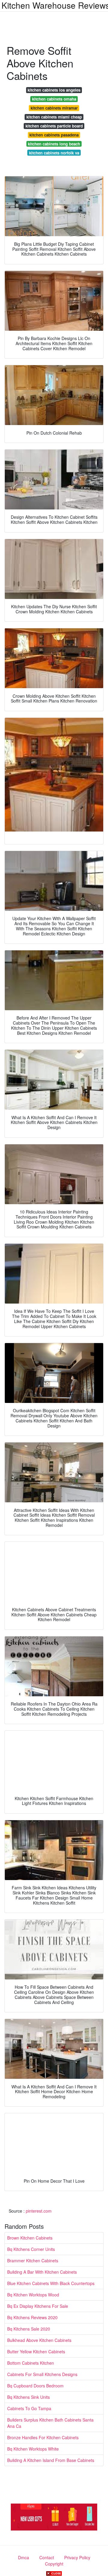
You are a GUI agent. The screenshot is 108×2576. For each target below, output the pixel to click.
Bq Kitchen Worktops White (33, 2449)
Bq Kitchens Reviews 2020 (32, 2317)
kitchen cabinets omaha (54, 99)
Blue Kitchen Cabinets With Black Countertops (51, 2283)
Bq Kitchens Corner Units (31, 2249)
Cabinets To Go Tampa (29, 2408)
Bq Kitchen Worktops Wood (33, 2295)
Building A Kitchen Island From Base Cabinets (51, 2460)
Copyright (54, 2564)
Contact (47, 2557)
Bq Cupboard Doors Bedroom (35, 2386)
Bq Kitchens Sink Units (28, 2397)
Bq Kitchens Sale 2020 (29, 2329)
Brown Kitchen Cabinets (30, 2238)
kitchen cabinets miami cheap (54, 117)
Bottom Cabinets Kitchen (31, 2363)
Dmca (24, 2557)
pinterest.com (39, 2211)
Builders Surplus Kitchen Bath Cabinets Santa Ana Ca (50, 2423)
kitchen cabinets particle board (54, 126)
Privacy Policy (77, 2557)
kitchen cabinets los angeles (54, 90)
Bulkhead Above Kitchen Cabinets (39, 2340)
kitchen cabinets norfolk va (54, 153)
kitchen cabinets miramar (54, 108)
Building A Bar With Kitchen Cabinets (42, 2272)
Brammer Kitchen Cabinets (33, 2261)
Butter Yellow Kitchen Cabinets (36, 2352)
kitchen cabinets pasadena (54, 135)
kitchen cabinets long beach (54, 144)
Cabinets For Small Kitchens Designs (42, 2374)
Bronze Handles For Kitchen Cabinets (43, 2437)
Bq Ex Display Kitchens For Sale (38, 2306)
